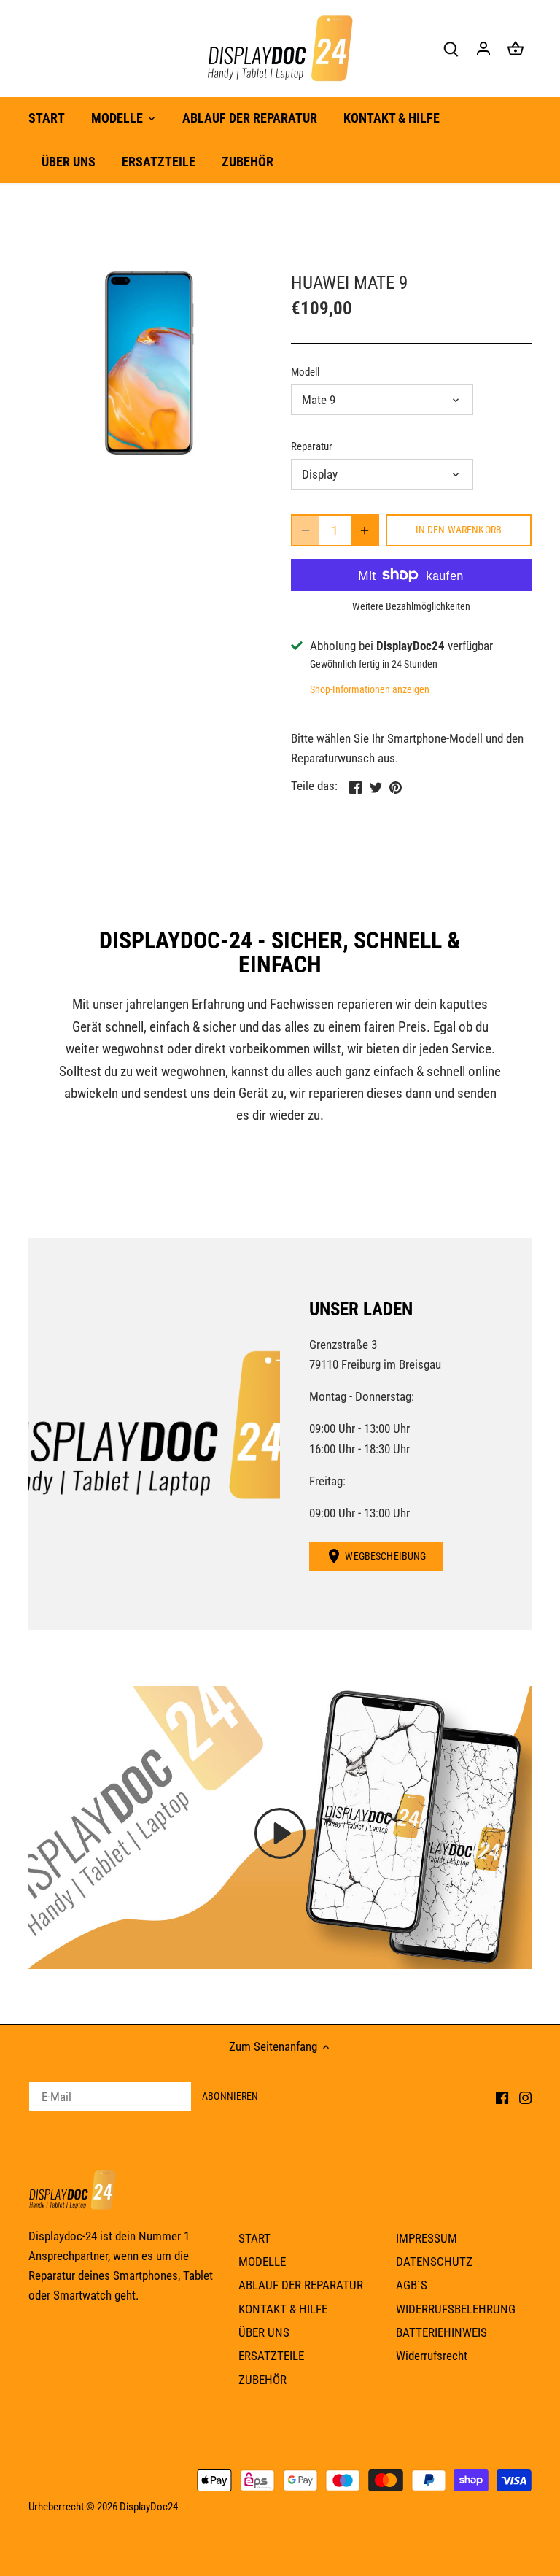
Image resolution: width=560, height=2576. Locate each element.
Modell (305, 372)
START (254, 2238)
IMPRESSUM (427, 2238)
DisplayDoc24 (149, 2507)
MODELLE (262, 2262)
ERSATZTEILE (271, 2356)
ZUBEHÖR (262, 2380)
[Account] (483, 49)
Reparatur (312, 446)
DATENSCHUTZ (434, 2262)
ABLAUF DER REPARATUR (301, 2285)
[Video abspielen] (280, 1833)
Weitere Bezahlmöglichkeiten (411, 607)
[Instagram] (525, 2097)
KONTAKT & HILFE (283, 2309)
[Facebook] (502, 2097)
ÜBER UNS (264, 2332)
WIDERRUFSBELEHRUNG (456, 2309)
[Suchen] (451, 49)
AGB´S (412, 2285)
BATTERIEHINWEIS (442, 2332)
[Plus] (365, 530)
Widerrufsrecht (432, 2356)
